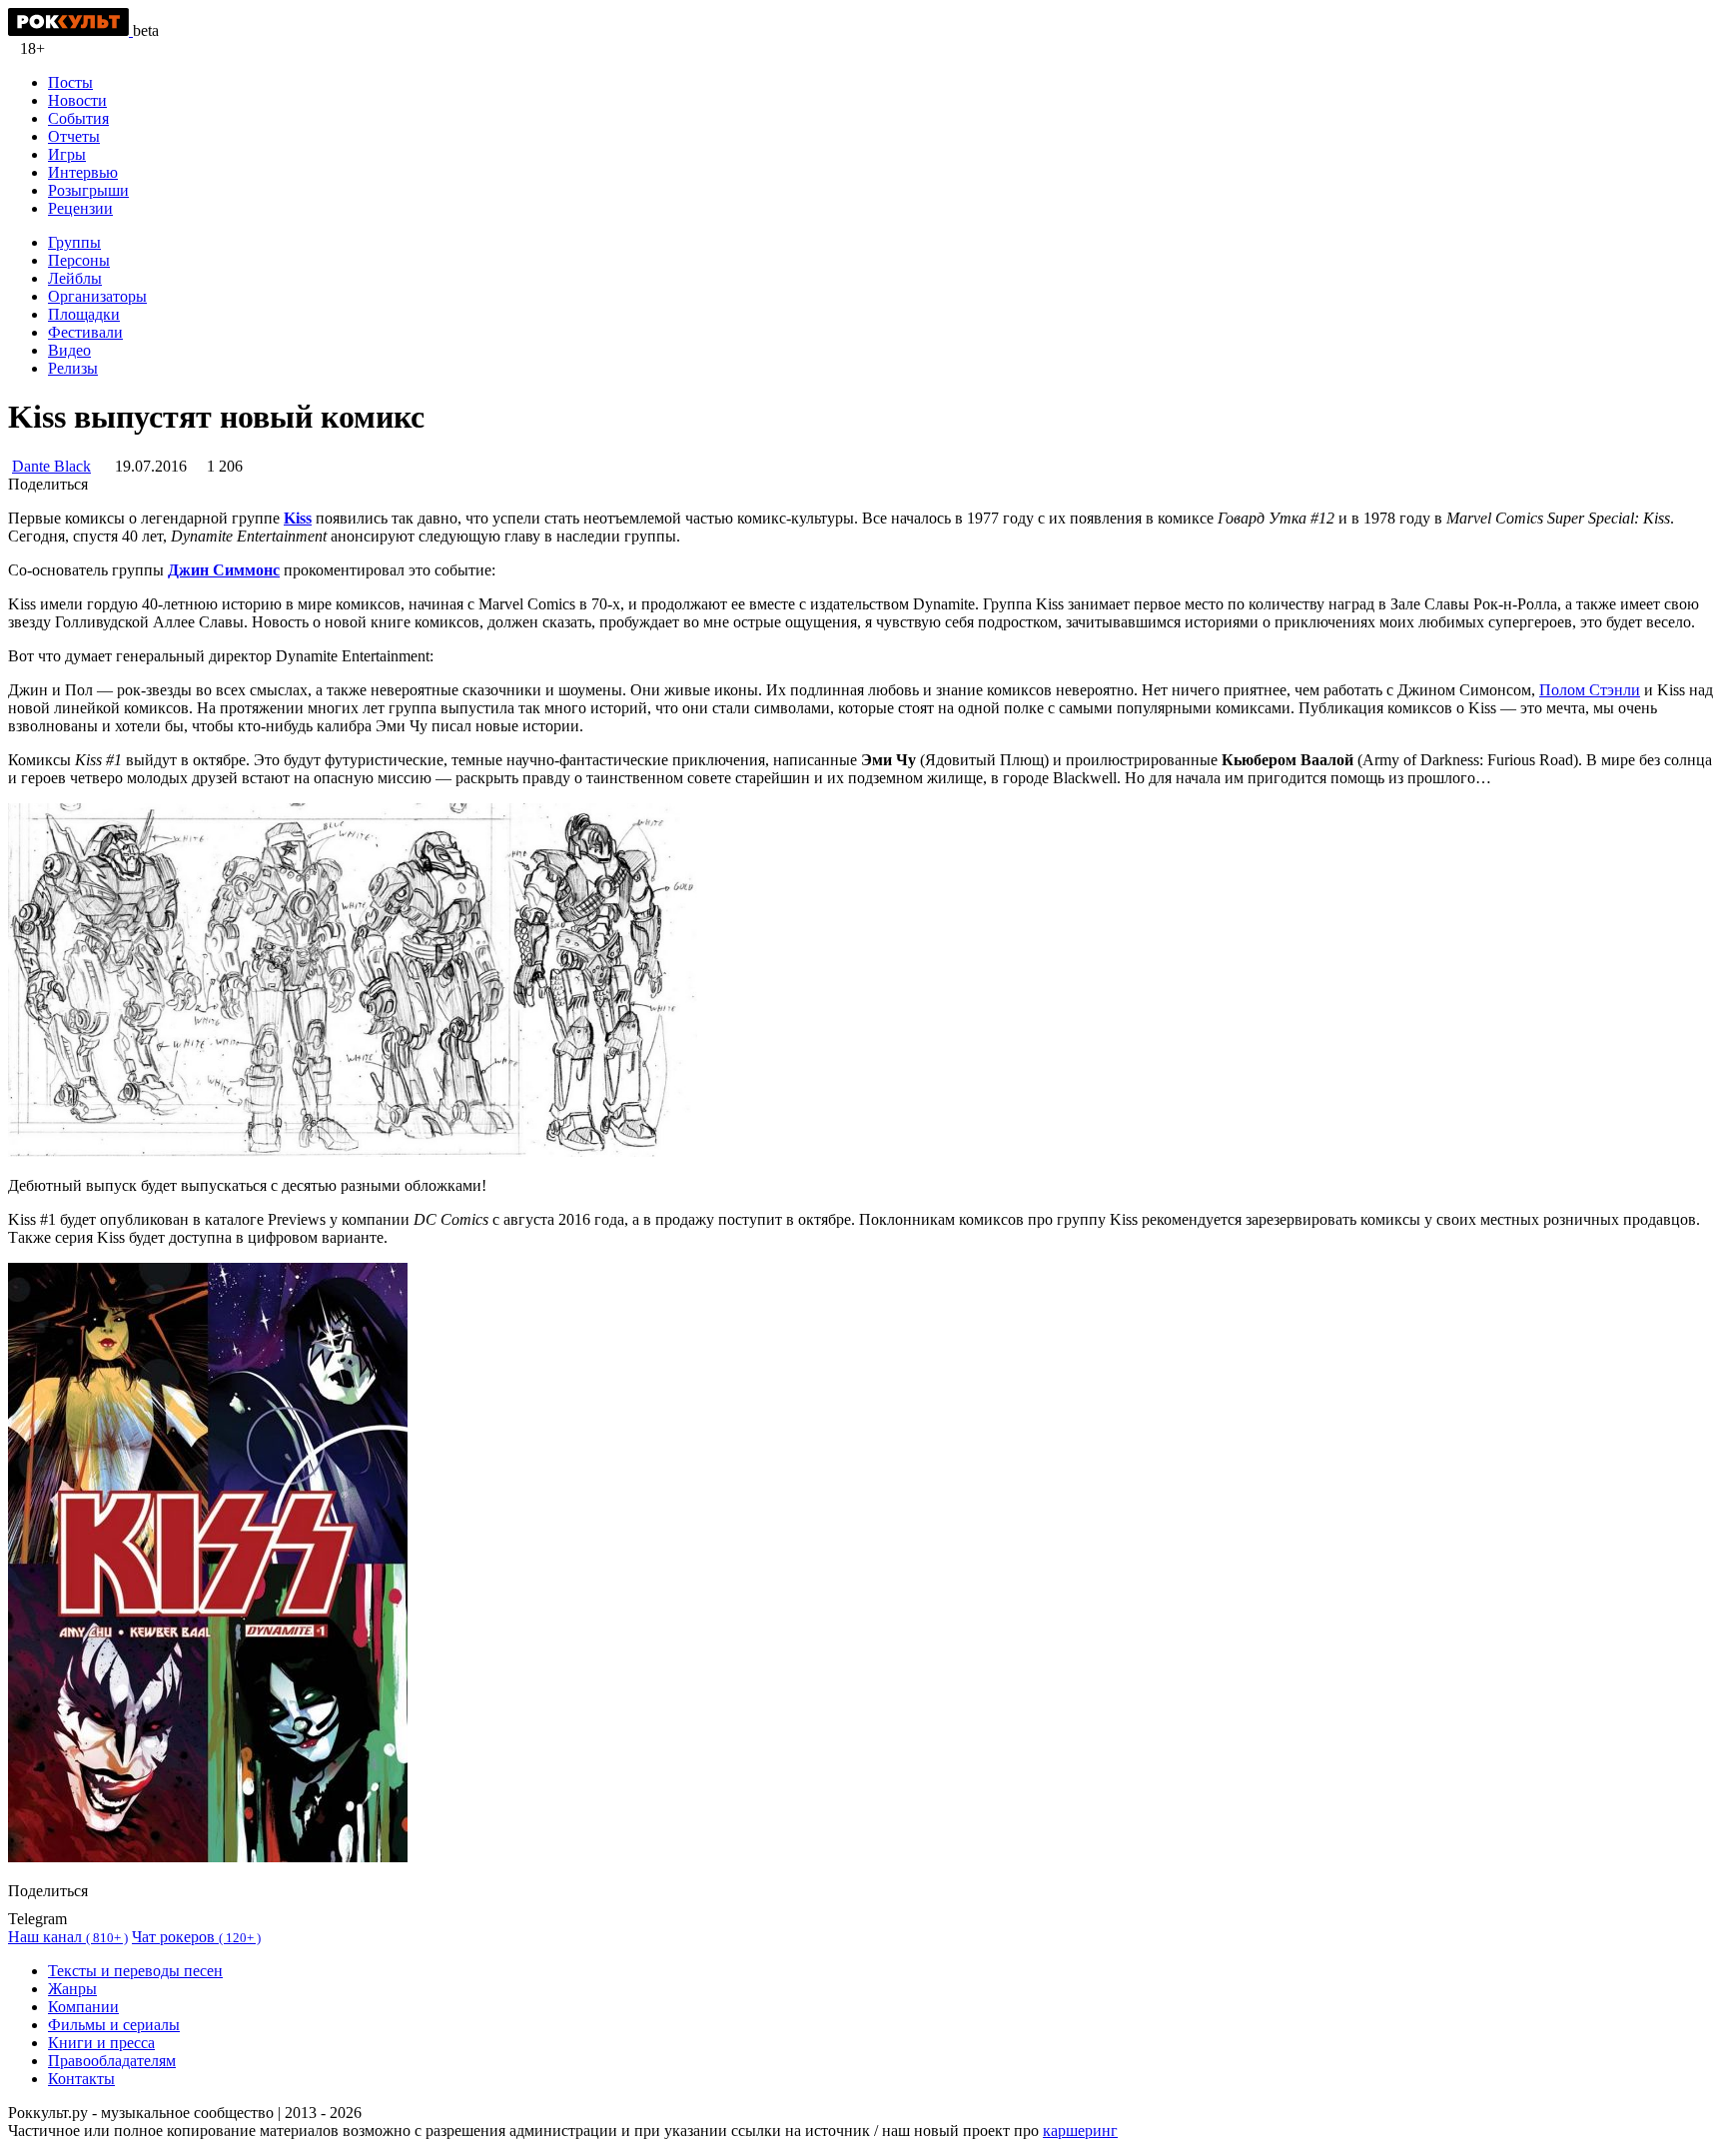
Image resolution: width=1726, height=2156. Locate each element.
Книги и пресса (101, 2043)
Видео (69, 350)
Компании (83, 2007)
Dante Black (51, 466)
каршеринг (1080, 2131)
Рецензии (80, 208)
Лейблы (75, 278)
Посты (70, 82)
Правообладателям (112, 2061)
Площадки (84, 314)
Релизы (73, 368)
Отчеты (74, 136)
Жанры (72, 1989)
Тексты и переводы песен (135, 1971)
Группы (74, 242)
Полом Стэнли (1590, 690)
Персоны (79, 260)
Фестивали (85, 332)
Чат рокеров (196, 1937)
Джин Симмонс (224, 570)
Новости (77, 100)
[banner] (70, 30)
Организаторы (97, 296)
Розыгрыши (88, 190)
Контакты (81, 2079)
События (78, 118)
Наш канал (68, 1937)
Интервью (83, 172)
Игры (67, 154)
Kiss (298, 518)
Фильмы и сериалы (114, 2025)
